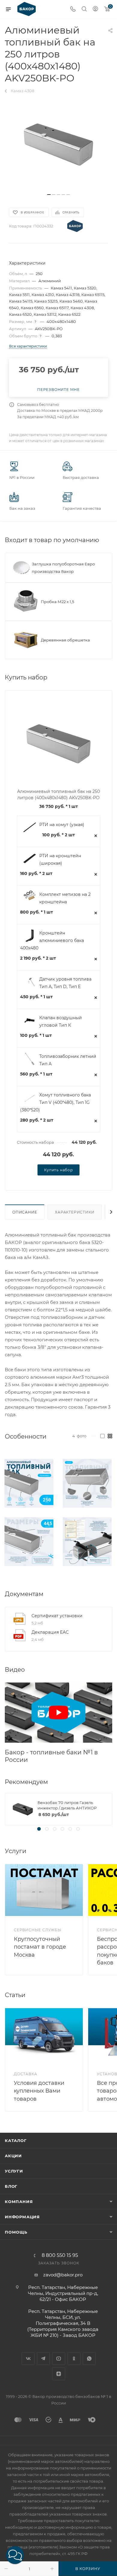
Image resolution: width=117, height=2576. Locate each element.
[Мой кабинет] (95, 9)
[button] (15, 2555)
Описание (25, 1212)
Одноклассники (74, 2359)
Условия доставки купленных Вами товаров (39, 2091)
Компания (19, 2202)
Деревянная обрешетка (65, 640)
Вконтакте (28, 2359)
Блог (11, 2186)
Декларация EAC (50, 1632)
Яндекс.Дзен (59, 2374)
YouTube (59, 2359)
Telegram (43, 2359)
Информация (22, 2217)
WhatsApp (89, 2359)
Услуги (14, 2171)
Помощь (16, 2232)
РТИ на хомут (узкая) (62, 825)
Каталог (16, 2140)
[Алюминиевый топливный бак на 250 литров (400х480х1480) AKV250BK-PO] (58, 145)
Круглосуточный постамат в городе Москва (40, 1947)
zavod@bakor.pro (63, 2275)
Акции (13, 2156)
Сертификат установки (57, 1616)
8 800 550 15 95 (60, 2255)
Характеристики (75, 1212)
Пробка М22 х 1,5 (57, 602)
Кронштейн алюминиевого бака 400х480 (52, 940)
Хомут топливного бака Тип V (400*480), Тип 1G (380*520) (55, 1102)
